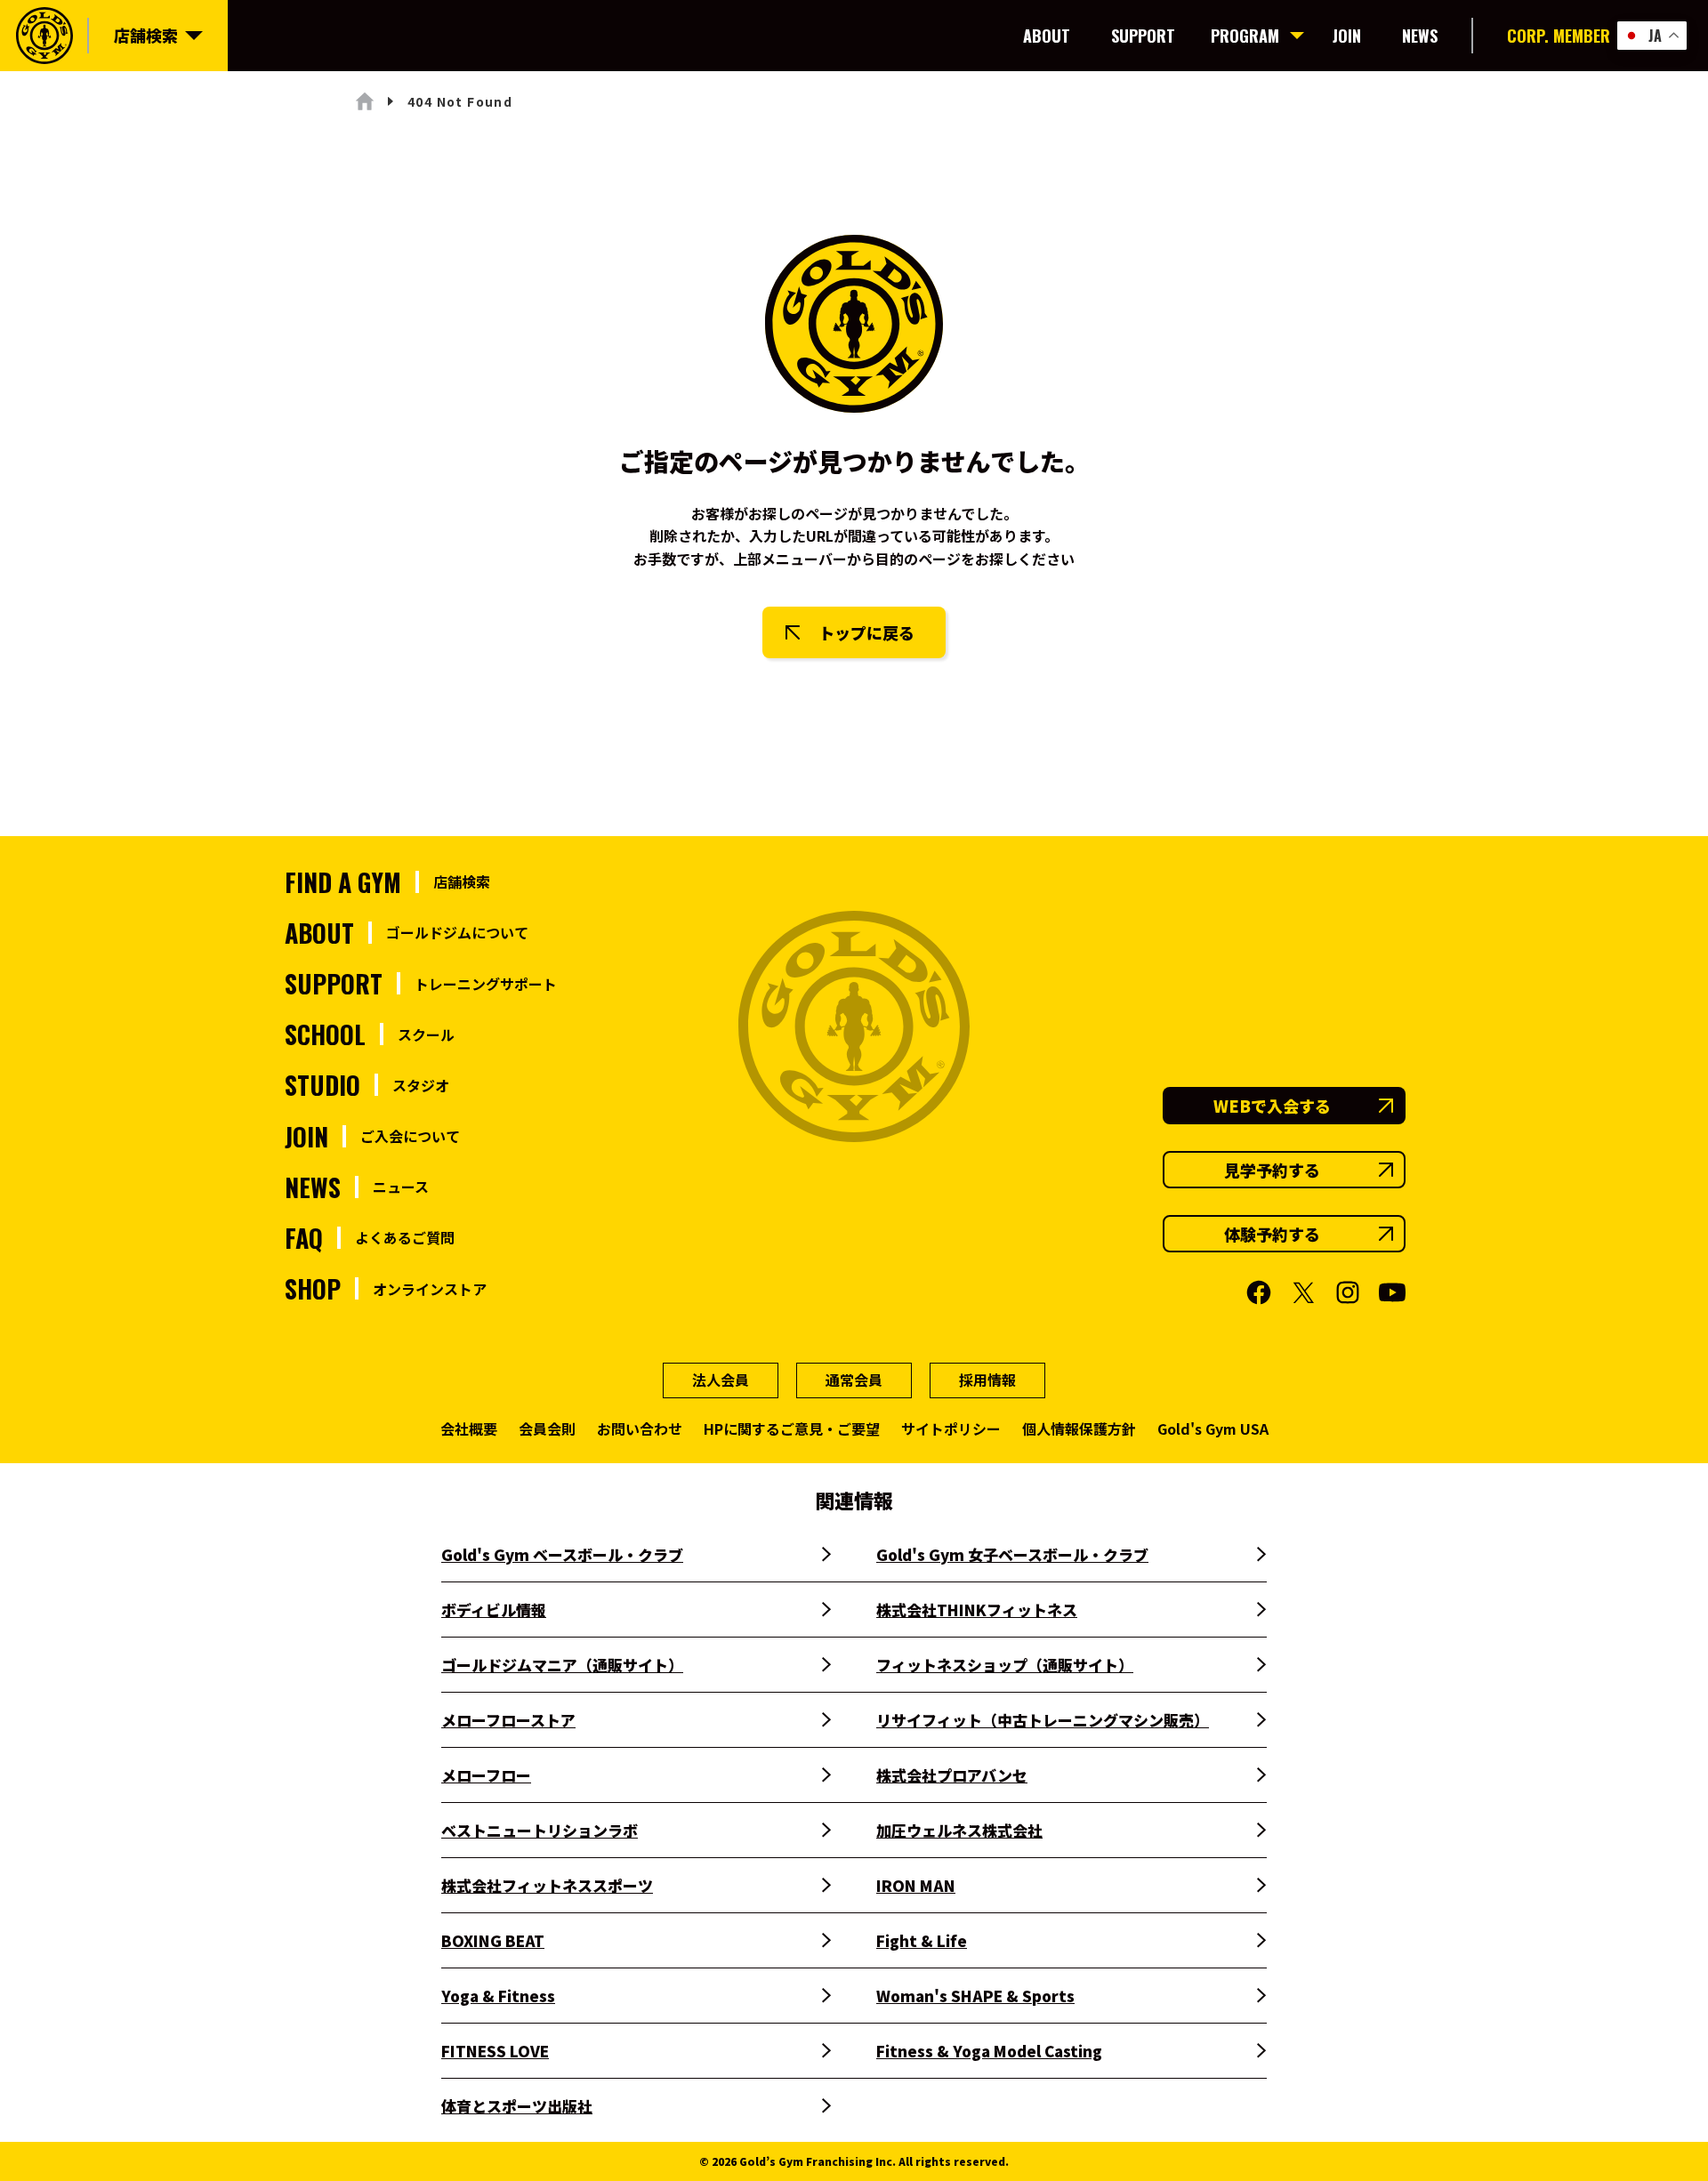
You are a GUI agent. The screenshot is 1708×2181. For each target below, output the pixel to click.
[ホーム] (365, 101)
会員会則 (547, 1429)
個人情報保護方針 (1079, 1429)
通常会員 (854, 1380)
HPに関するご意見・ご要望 (792, 1429)
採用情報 (987, 1380)
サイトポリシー (951, 1429)
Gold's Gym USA (1213, 1429)
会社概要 (469, 1429)
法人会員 (721, 1380)
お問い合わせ (640, 1429)
